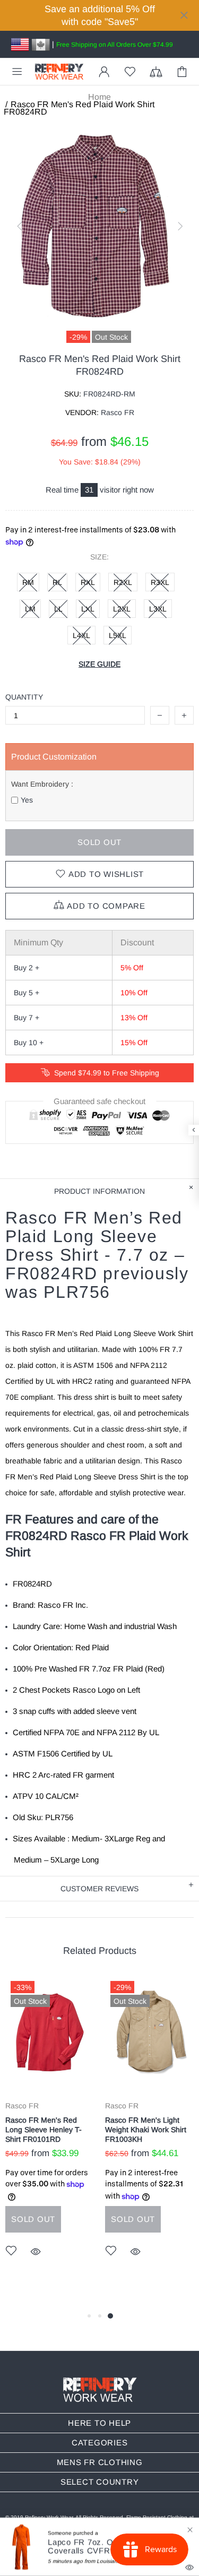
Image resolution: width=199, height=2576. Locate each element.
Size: (99, 557)
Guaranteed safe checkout (99, 1101)
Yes (27, 800)
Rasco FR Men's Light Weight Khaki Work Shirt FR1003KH (146, 2130)
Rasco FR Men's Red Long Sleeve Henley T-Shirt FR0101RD (44, 2130)
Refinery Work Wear (59, 72)
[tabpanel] (50, 2132)
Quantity (24, 697)
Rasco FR (22, 2106)
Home (99, 97)
